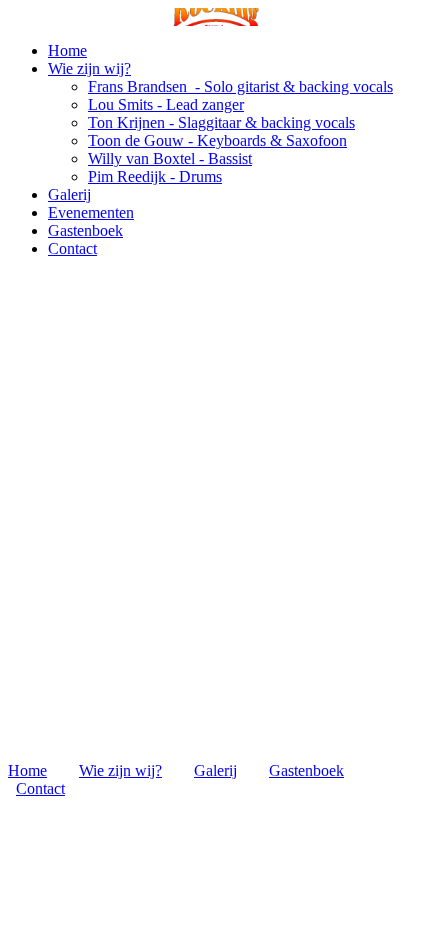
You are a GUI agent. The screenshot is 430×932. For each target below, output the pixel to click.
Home (67, 50)
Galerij (69, 194)
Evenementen (91, 212)
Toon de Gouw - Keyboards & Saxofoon (217, 140)
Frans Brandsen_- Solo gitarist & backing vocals (240, 86)
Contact (72, 248)
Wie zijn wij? (89, 68)
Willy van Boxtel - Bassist (170, 158)
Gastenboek (85, 230)
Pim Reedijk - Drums (155, 176)
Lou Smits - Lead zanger (166, 104)
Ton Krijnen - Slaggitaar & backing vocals (221, 122)
